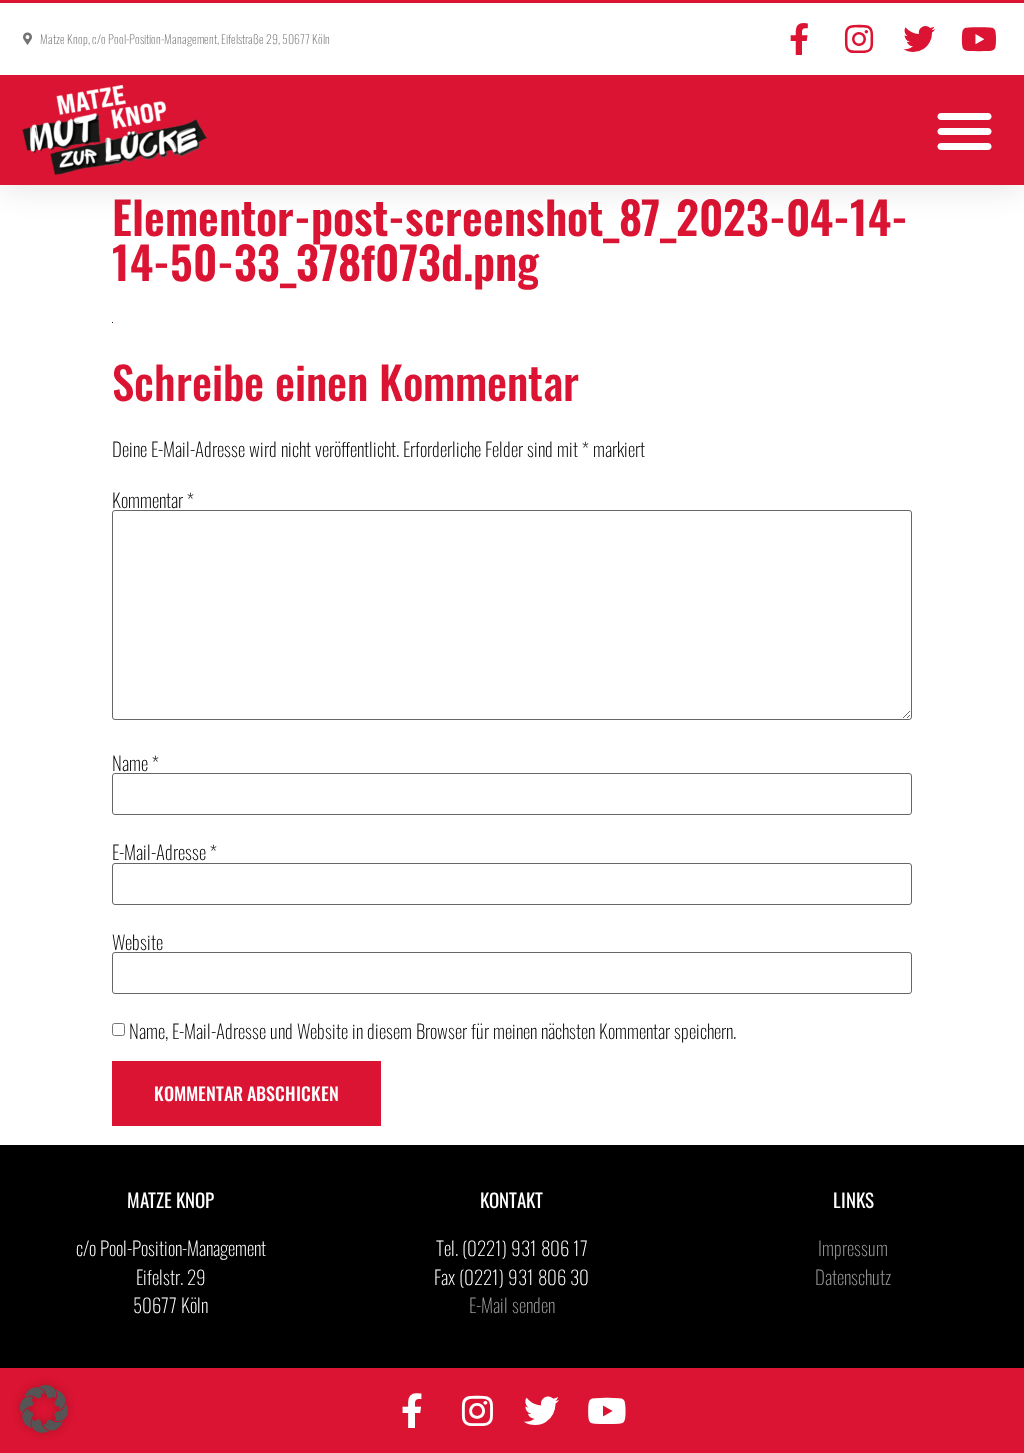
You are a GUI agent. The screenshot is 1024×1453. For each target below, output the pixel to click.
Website (137, 941)
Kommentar (153, 499)
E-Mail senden (512, 1304)
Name (135, 762)
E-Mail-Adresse (164, 851)
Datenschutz (853, 1276)
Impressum (853, 1247)
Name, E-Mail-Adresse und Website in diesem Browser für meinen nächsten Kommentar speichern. (432, 1030)
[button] (965, 130)
